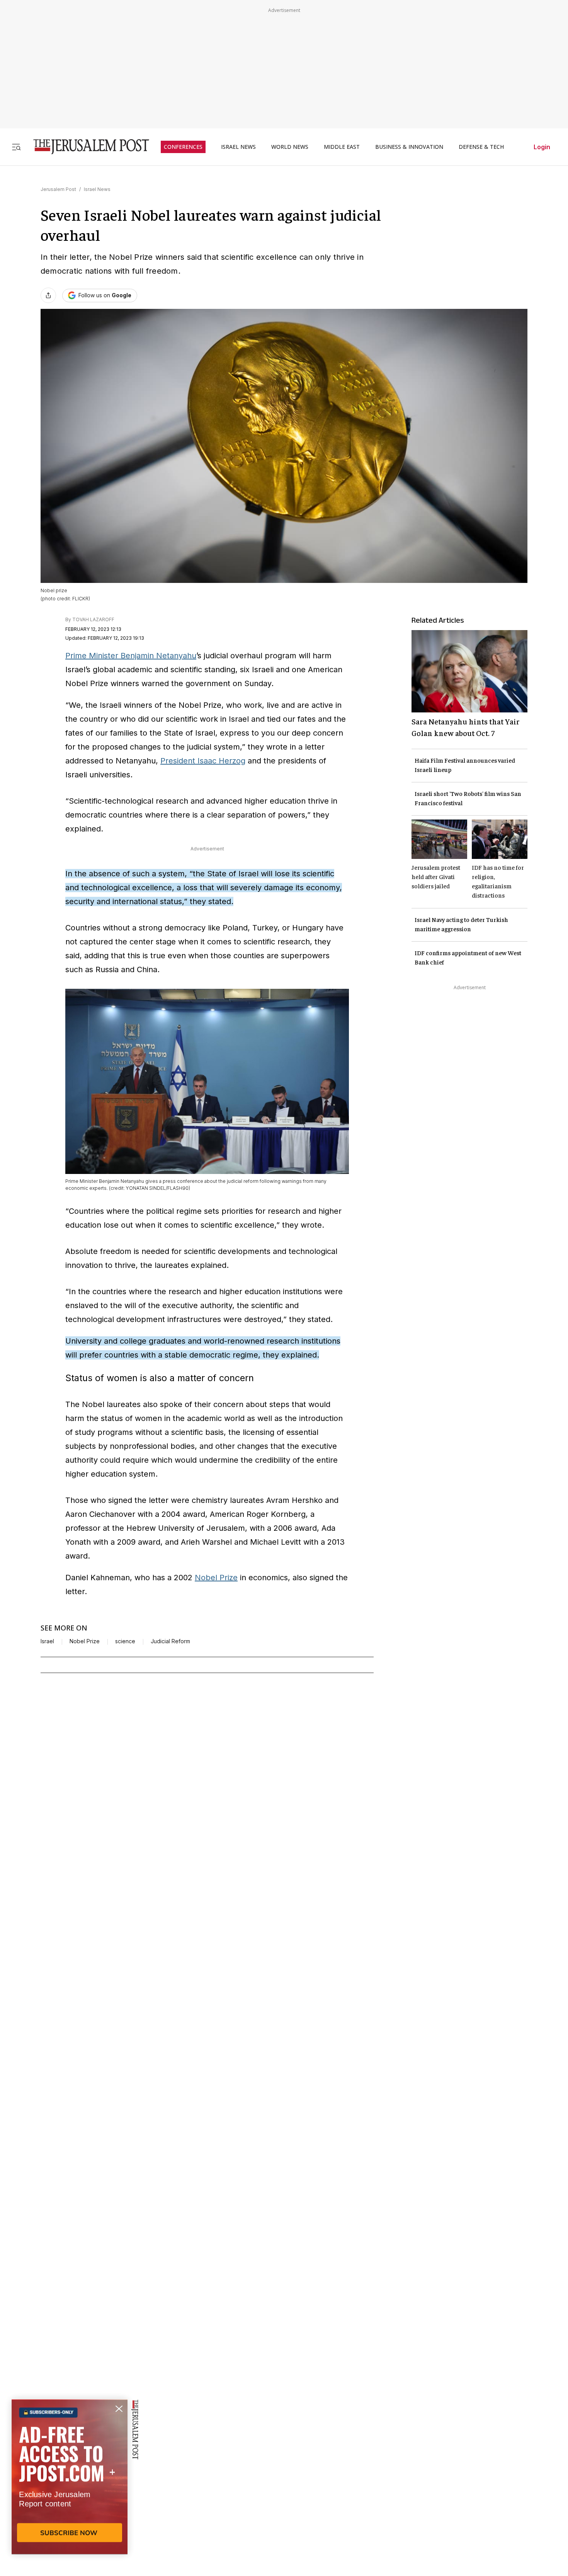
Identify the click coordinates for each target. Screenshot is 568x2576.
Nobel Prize (216, 1578)
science (125, 1641)
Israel (47, 1641)
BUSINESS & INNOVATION (409, 147)
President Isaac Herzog (203, 761)
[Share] (48, 295)
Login (542, 147)
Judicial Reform (170, 1641)
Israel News (97, 189)
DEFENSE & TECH (481, 147)
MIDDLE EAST (342, 147)
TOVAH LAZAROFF (93, 619)
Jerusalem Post (58, 189)
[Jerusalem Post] (86, 147)
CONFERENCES (183, 147)
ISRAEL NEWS (238, 147)
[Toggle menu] (16, 147)
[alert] (70, 2487)
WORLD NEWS (290, 147)
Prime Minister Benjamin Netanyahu (131, 656)
